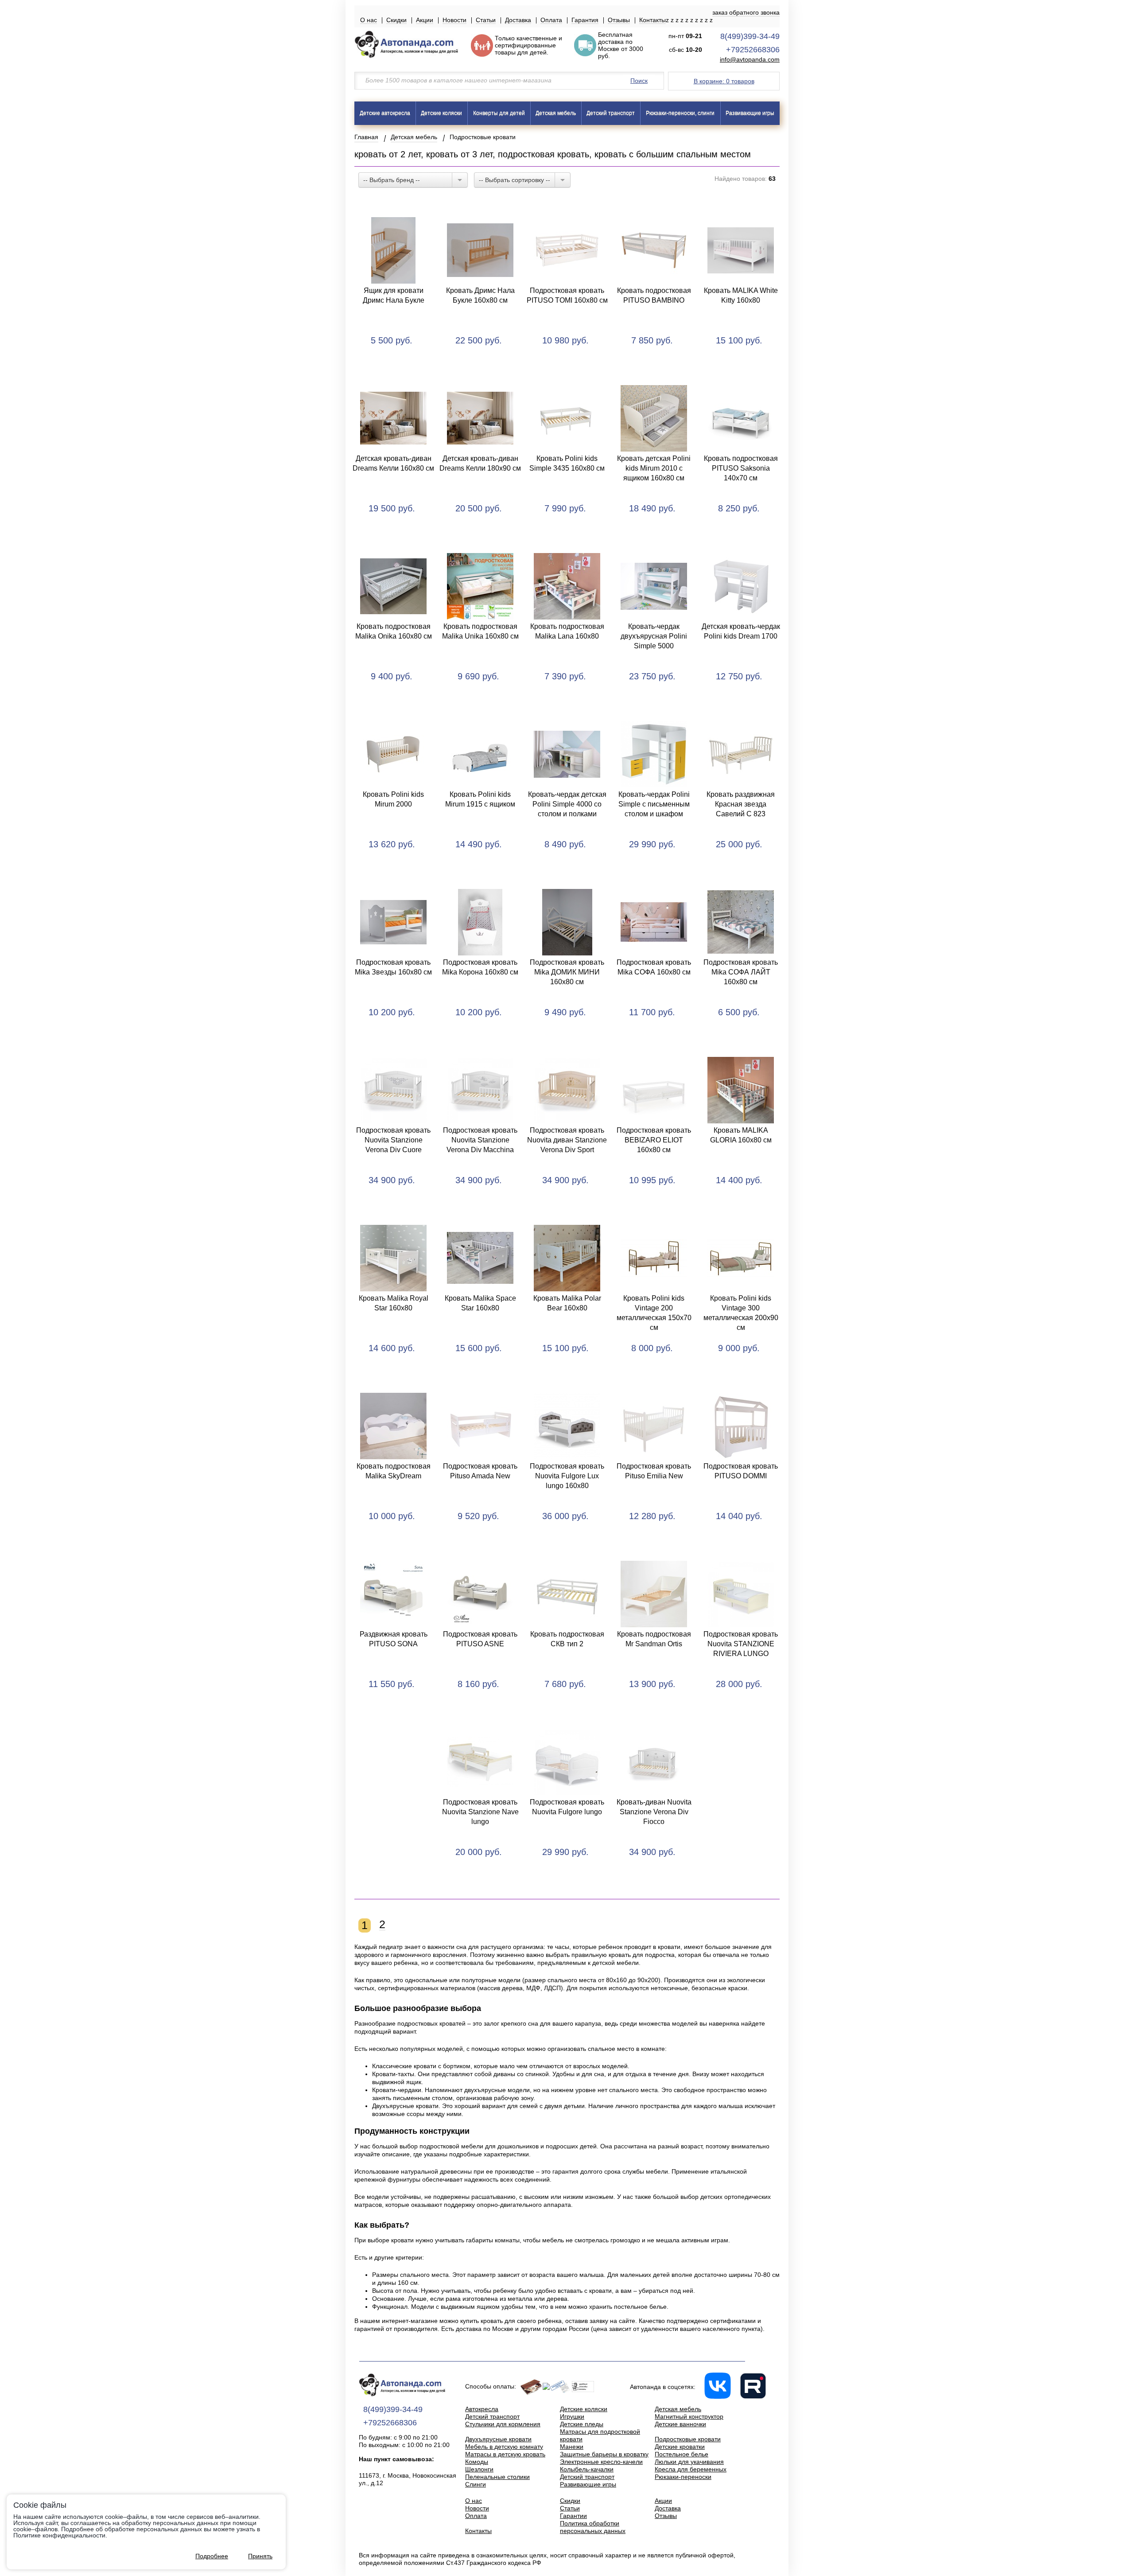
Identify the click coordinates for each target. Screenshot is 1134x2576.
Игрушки (572, 2416)
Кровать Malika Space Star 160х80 (480, 1303)
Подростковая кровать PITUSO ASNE (480, 1639)
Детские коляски (441, 113)
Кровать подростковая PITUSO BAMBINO (654, 295)
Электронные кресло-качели (601, 2462)
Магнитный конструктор (689, 2416)
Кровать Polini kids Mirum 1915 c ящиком (480, 799)
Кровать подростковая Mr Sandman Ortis (654, 1639)
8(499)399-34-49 (750, 36)
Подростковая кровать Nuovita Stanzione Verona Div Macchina (480, 1140)
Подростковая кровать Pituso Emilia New (654, 1471)
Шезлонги (479, 2469)
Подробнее (212, 2556)
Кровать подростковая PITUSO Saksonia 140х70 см (741, 468)
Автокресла (482, 2409)
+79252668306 (753, 50)
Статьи (486, 20)
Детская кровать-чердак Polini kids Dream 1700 (741, 631)
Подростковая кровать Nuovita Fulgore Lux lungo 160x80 (567, 1476)
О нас (369, 20)
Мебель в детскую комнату (504, 2447)
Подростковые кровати (688, 2439)
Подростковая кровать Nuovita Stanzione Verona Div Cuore (393, 1140)
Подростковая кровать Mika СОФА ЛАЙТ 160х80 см (741, 972)
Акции (425, 20)
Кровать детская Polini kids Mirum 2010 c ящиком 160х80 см (654, 468)
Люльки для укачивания (689, 2462)
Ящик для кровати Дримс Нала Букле (394, 295)
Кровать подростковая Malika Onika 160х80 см (394, 631)
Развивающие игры (750, 113)
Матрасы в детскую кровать (505, 2454)
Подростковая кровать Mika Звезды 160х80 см (393, 967)
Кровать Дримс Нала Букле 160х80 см (480, 295)
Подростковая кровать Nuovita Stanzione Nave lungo (480, 1812)
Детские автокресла (385, 113)
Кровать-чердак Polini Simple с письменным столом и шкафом (654, 804)
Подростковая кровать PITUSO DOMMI (741, 1471)
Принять (260, 2556)
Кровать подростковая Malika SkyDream (394, 1471)
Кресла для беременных (691, 2469)
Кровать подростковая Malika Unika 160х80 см (480, 631)
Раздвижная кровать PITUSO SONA (394, 1639)
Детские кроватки (680, 2447)
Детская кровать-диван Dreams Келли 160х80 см (393, 463)
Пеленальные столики (497, 2477)
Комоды (477, 2462)
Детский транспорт (611, 113)
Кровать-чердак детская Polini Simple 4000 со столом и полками (567, 804)
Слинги (476, 2484)
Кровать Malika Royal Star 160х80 (394, 1303)
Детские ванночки (680, 2424)
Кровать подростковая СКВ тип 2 (567, 1639)
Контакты (652, 20)
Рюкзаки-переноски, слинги (680, 113)
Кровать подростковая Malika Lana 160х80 (567, 631)
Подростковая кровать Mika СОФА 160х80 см (654, 967)
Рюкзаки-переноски (683, 2477)
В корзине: (724, 81)
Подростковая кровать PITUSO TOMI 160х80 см (567, 295)
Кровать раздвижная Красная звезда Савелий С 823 (741, 804)
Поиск (639, 81)
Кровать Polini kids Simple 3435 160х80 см (567, 463)
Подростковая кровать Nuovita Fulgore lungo (567, 1807)
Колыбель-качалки (587, 2469)
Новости (454, 20)
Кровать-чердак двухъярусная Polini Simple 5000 (654, 636)
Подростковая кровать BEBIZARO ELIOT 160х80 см (654, 1140)
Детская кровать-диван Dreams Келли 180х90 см (480, 463)
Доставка (518, 20)
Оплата (551, 20)
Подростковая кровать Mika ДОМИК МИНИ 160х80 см (567, 972)
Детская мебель (556, 113)
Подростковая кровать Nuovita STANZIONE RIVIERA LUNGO (741, 1644)
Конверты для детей (499, 113)
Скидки (396, 20)
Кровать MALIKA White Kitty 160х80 (741, 295)
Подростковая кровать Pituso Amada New (480, 1471)
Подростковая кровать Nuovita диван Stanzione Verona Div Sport (567, 1140)
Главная (366, 137)
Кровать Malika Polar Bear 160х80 (567, 1303)
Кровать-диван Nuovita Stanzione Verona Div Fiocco (654, 1812)
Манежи (572, 2447)
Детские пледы (582, 2424)
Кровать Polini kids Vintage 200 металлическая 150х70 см (654, 1313)
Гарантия (585, 20)
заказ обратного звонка (746, 12)
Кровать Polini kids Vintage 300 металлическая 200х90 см (741, 1313)
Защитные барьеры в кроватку (604, 2454)
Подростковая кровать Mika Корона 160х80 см (480, 967)
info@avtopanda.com (750, 60)
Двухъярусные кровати (498, 2439)
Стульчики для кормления (503, 2424)
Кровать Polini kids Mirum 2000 (393, 799)
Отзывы (619, 20)
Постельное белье (682, 2454)
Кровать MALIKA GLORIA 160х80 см (741, 1135)
